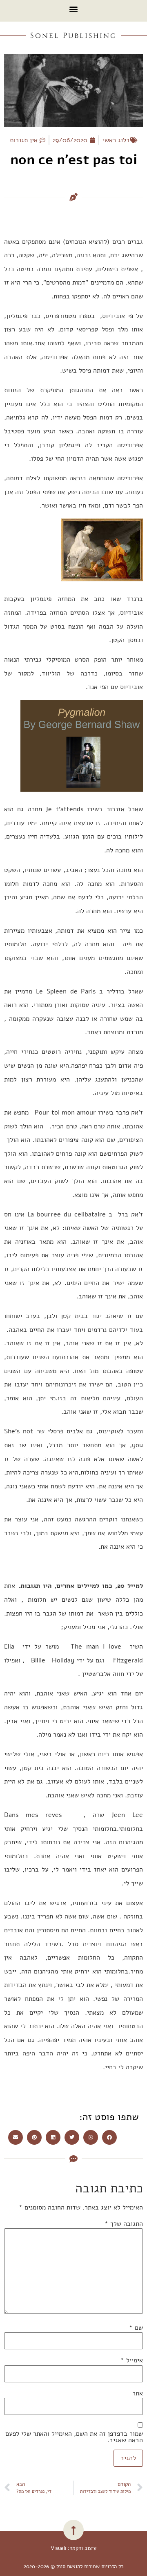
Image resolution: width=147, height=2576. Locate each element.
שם (136, 2328)
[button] (74, 9)
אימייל (132, 2360)
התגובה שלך (124, 2224)
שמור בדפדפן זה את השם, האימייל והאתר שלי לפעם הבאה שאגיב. (74, 2437)
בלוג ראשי (116, 140)
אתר (138, 2393)
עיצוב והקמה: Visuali (73, 2548)
